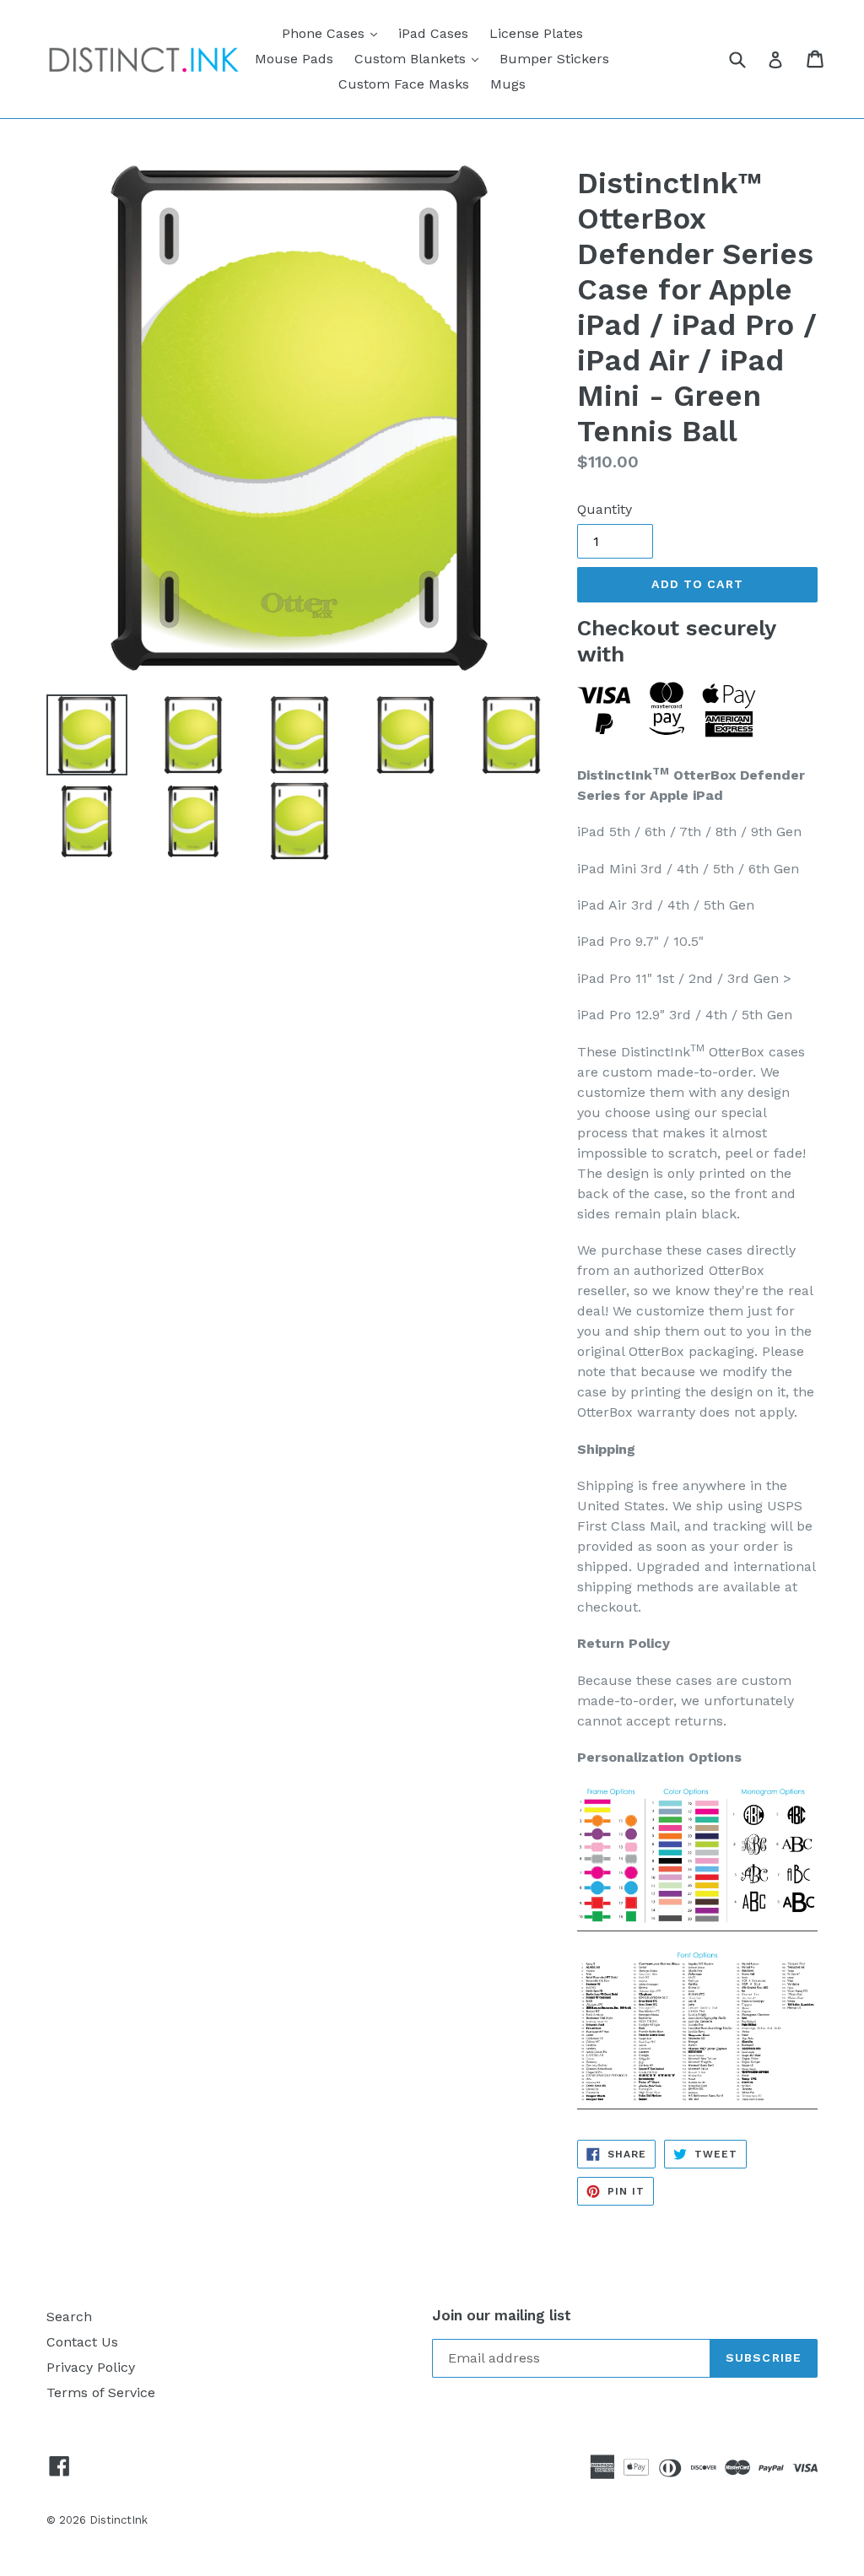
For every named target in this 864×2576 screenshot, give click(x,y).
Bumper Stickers (554, 59)
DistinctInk (119, 2520)
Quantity (605, 509)
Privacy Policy (91, 2367)
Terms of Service (101, 2392)
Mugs (508, 84)
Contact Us (82, 2342)
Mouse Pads (294, 59)
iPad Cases (433, 33)
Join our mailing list (502, 2315)
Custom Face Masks (404, 84)
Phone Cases (334, 33)
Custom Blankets (421, 58)
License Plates (536, 33)
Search (69, 2317)
